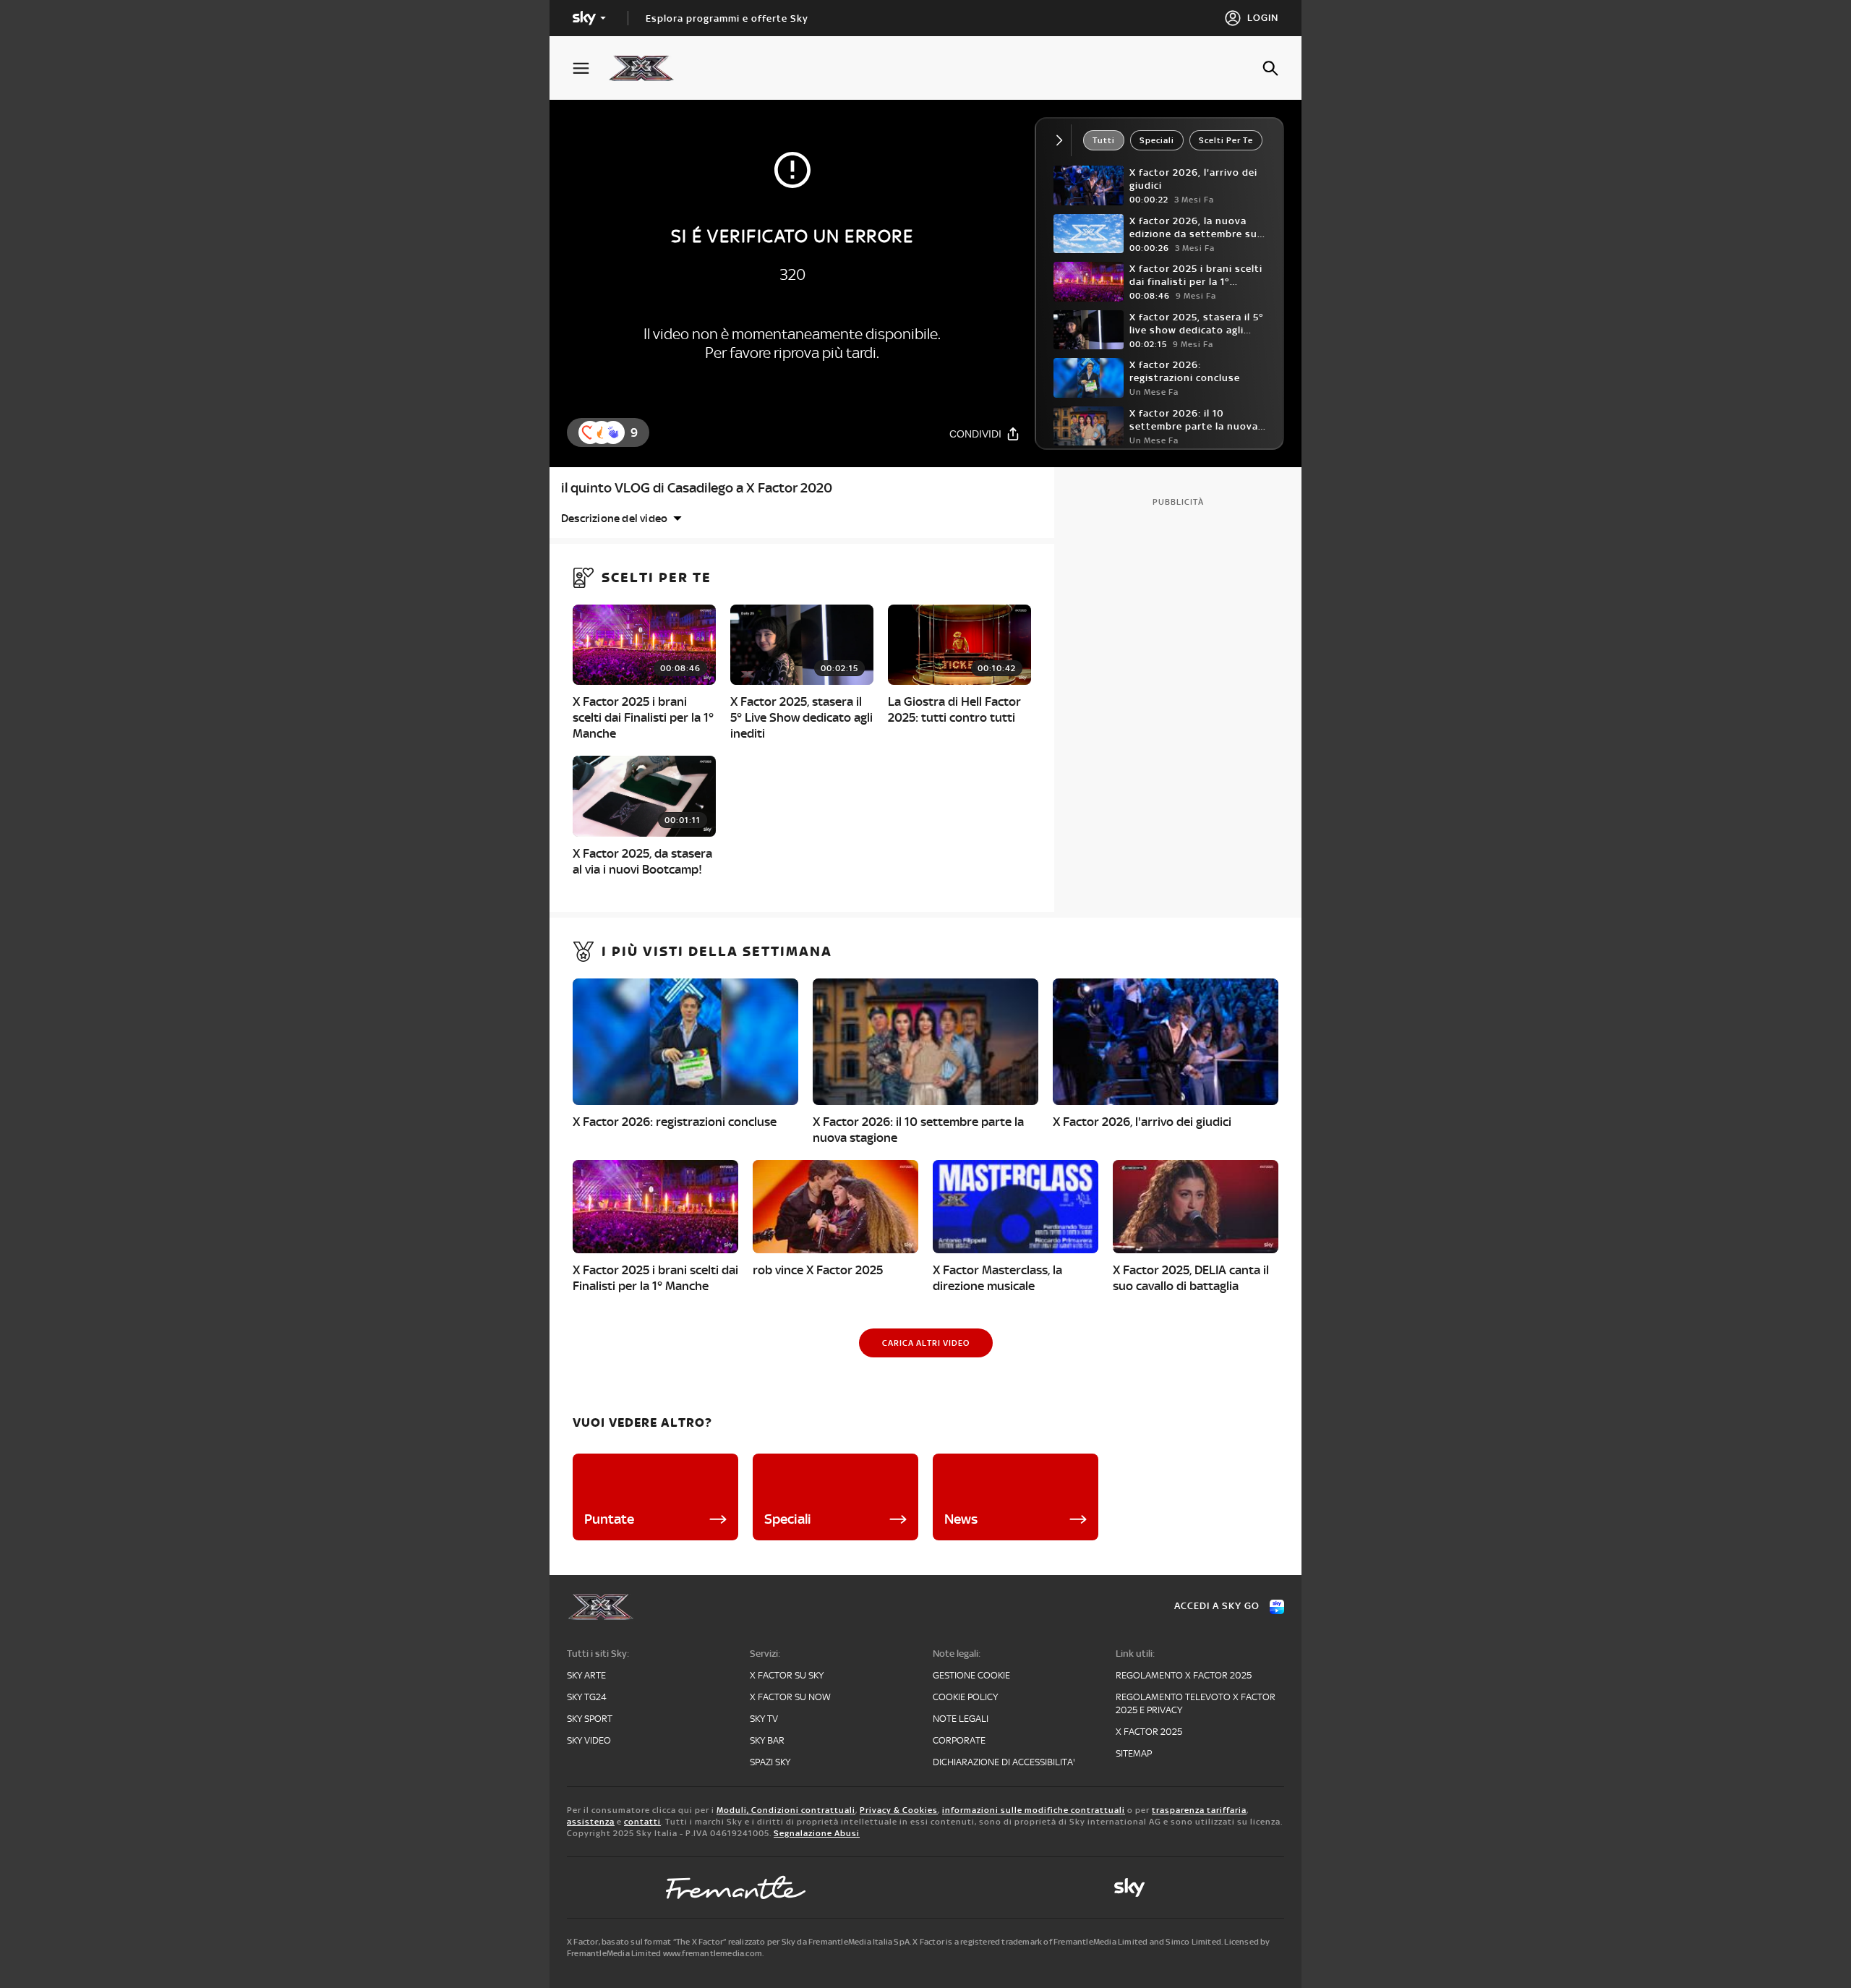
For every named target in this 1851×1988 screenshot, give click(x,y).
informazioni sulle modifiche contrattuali (1034, 1810)
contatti (642, 1822)
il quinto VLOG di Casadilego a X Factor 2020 (697, 488)
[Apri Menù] (590, 68)
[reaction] (613, 432)
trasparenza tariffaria (1199, 1810)
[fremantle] (736, 1887)
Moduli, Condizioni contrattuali (786, 1810)
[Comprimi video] (1063, 140)
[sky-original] (1129, 1887)
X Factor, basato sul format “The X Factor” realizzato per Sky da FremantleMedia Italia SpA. (739, 1942)
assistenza (591, 1822)
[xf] (648, 68)
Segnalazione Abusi (817, 1833)
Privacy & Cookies (899, 1810)
